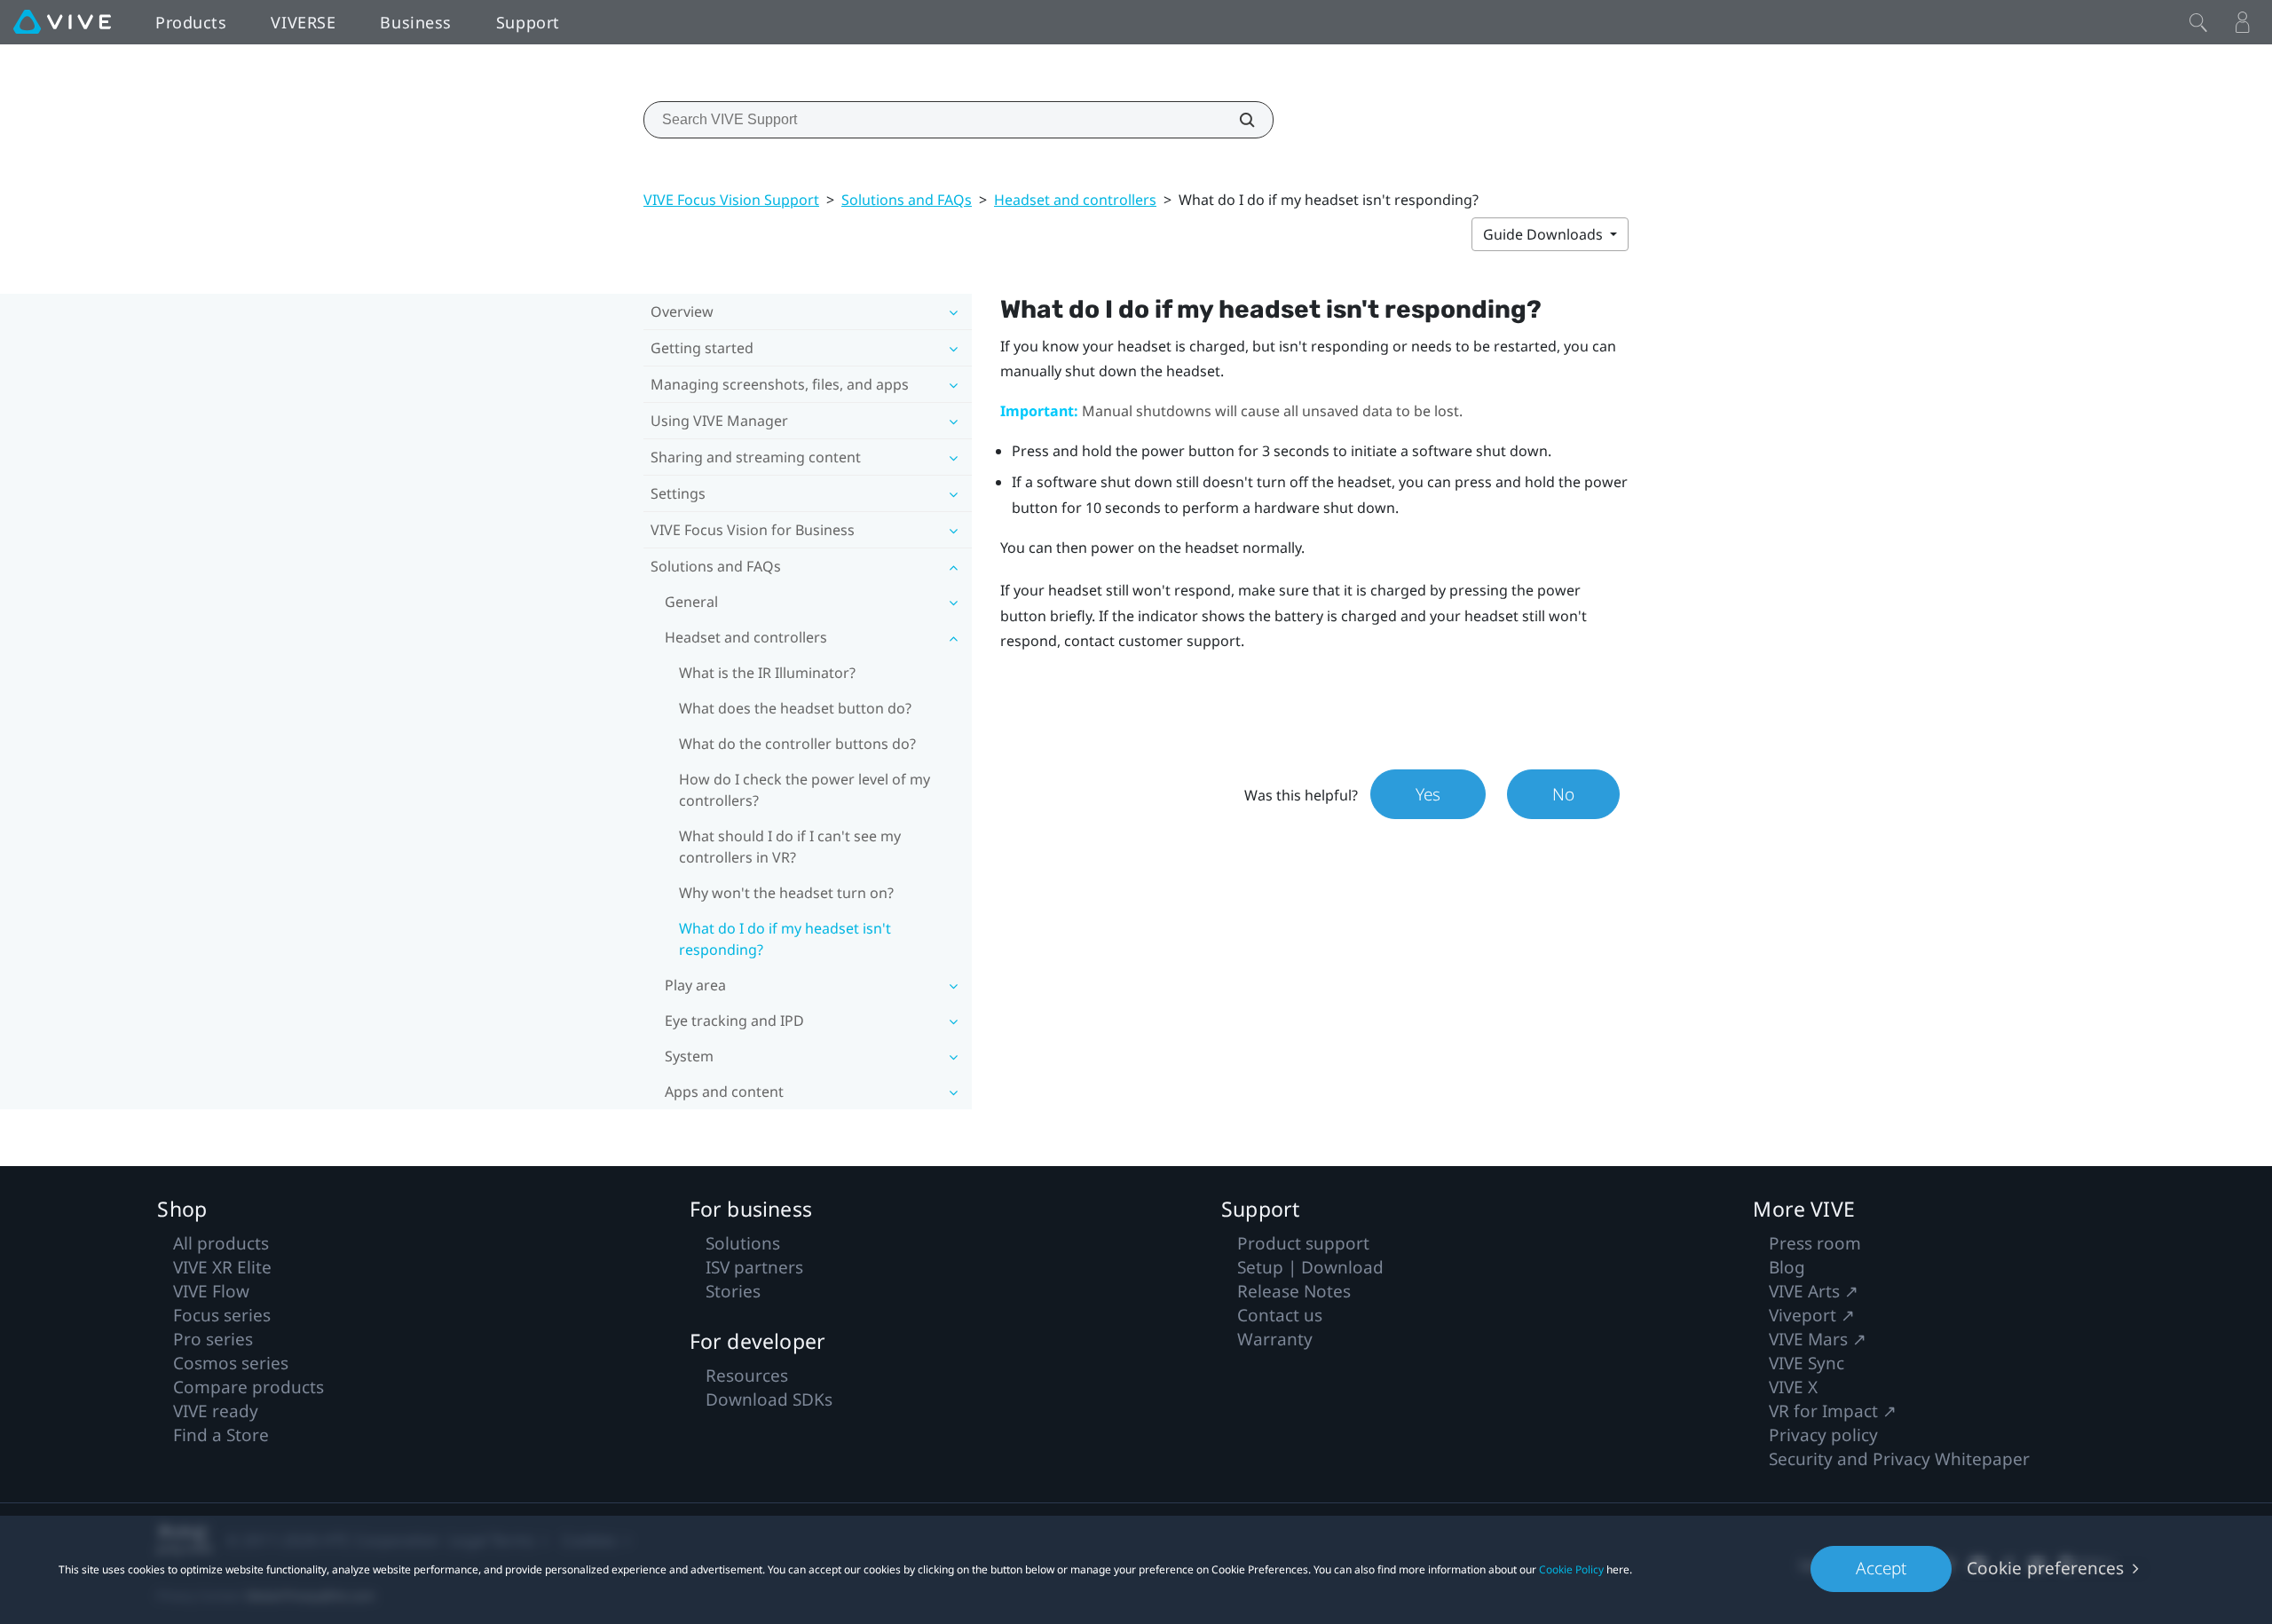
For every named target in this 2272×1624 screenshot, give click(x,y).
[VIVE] (62, 22)
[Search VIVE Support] (1237, 120)
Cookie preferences (2045, 1568)
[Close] (2198, 22)
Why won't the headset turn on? (786, 893)
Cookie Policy (1571, 1569)
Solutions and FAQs (907, 200)
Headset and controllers (1075, 200)
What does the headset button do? (795, 708)
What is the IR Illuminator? (767, 673)
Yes (1428, 794)
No (1563, 794)
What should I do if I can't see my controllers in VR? (790, 847)
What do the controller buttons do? (797, 744)
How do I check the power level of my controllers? (805, 790)
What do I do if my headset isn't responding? (785, 939)
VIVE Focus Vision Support (731, 200)
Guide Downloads (1545, 234)
